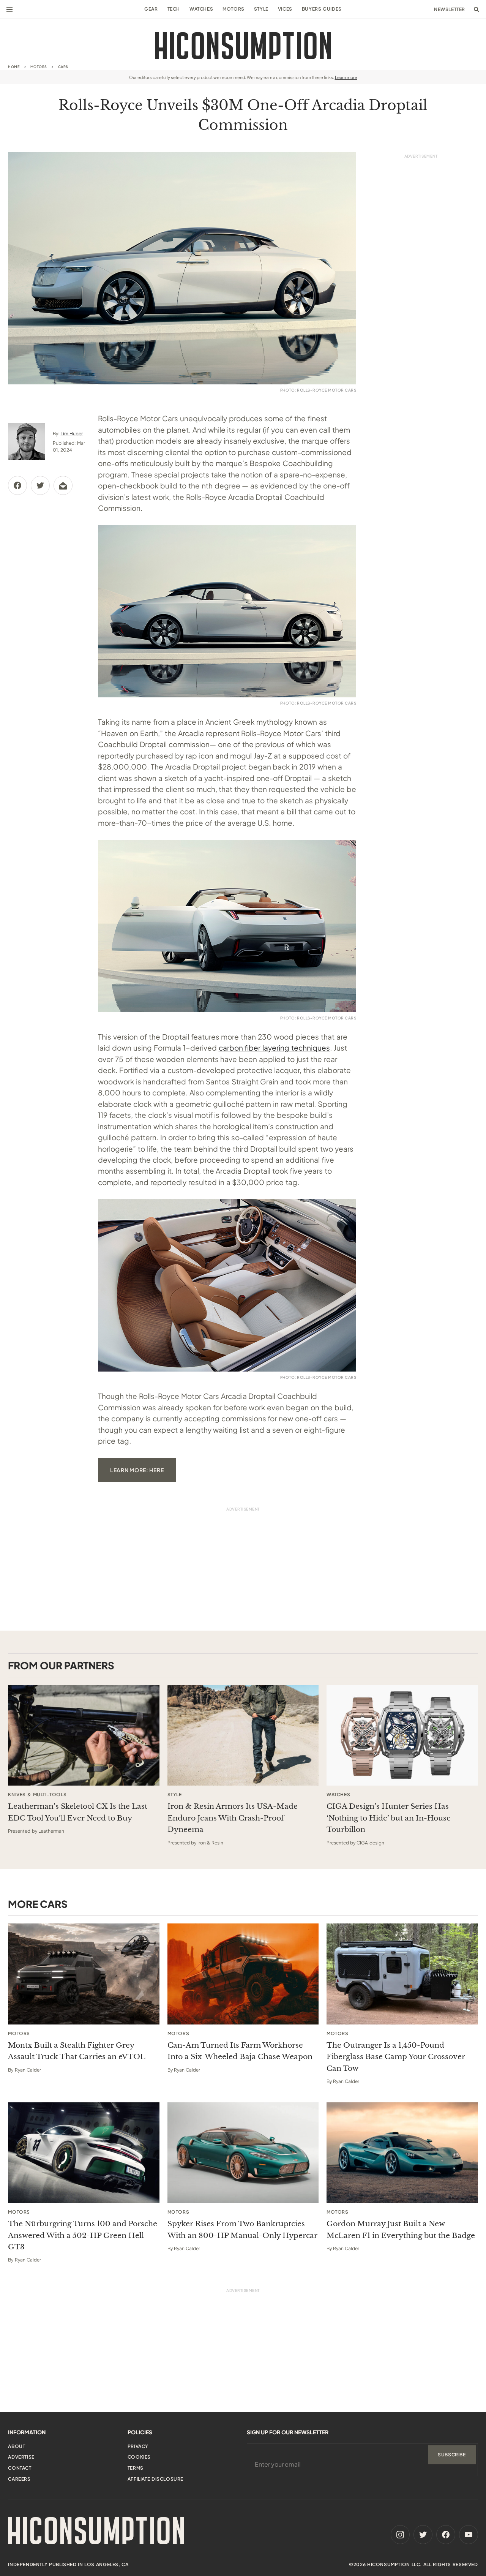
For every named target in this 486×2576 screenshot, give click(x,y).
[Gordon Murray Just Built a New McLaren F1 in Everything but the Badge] (402, 2153)
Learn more (346, 77)
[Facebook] (446, 2535)
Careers (19, 2479)
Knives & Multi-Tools (37, 1795)
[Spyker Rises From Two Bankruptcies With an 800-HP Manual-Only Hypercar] (243, 2153)
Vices (285, 9)
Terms (136, 2468)
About (17, 2446)
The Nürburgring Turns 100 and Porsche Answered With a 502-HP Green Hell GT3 (83, 2235)
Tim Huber (72, 434)
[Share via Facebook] (17, 485)
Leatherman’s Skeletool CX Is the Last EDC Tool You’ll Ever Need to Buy (78, 1812)
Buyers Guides (322, 9)
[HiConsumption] (243, 46)
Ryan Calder (28, 2070)
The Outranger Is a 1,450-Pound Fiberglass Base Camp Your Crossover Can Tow (396, 2057)
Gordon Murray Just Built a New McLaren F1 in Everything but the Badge (401, 2229)
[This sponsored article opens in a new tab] (84, 1735)
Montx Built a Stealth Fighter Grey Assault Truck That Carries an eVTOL (77, 2051)
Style (261, 9)
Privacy (138, 2446)
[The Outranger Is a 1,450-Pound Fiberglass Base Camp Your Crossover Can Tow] (402, 1974)
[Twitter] (423, 2535)
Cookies (139, 2457)
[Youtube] (469, 2535)
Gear (151, 9)
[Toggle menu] (9, 9)
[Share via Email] (63, 485)
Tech (174, 9)
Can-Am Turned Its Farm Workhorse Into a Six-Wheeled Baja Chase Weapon (240, 2051)
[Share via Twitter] (40, 485)
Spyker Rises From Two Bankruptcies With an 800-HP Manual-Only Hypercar (242, 2229)
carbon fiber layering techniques (275, 1048)
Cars (63, 67)
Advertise (21, 2457)
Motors (234, 9)
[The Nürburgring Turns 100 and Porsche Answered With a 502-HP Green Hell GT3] (84, 2153)
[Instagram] (400, 2535)
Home (14, 67)
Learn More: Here (137, 1470)
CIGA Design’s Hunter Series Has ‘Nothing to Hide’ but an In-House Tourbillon (389, 1818)
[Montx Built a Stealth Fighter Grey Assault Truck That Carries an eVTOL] (84, 1974)
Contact (20, 2468)
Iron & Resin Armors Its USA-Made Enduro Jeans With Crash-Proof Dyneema (233, 1818)
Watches (201, 9)
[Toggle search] (477, 9)
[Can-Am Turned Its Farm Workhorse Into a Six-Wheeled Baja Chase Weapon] (243, 1974)
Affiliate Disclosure (155, 2479)
